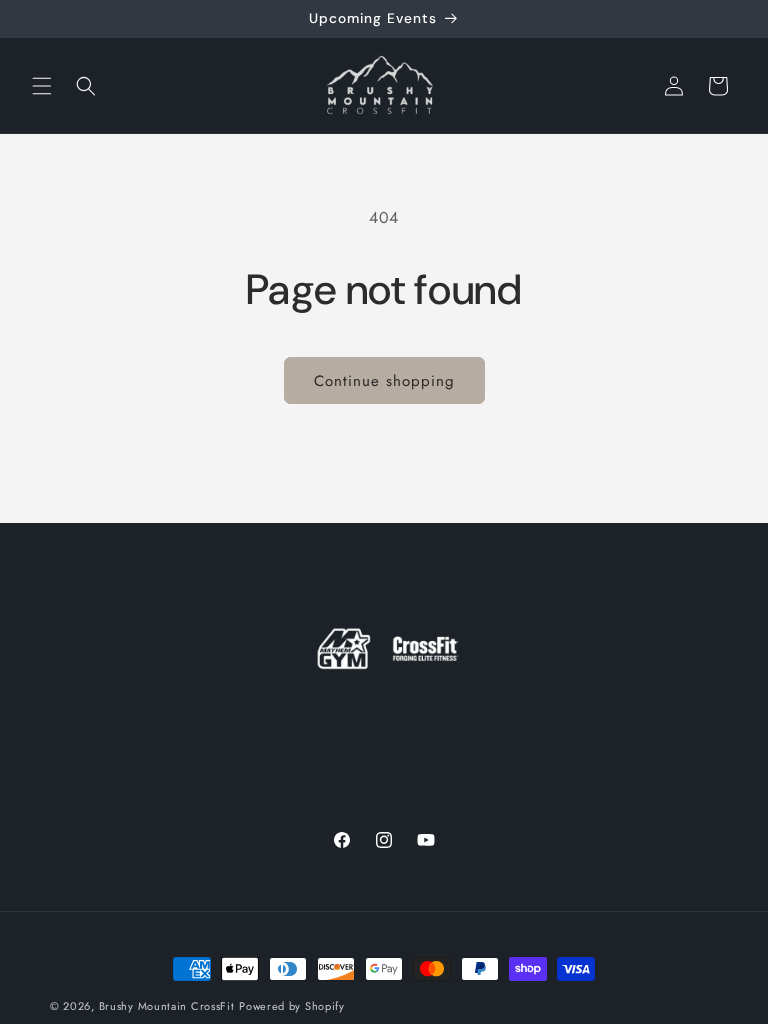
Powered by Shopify (292, 1006)
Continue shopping (384, 381)
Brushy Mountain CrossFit (167, 1006)
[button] (42, 86)
